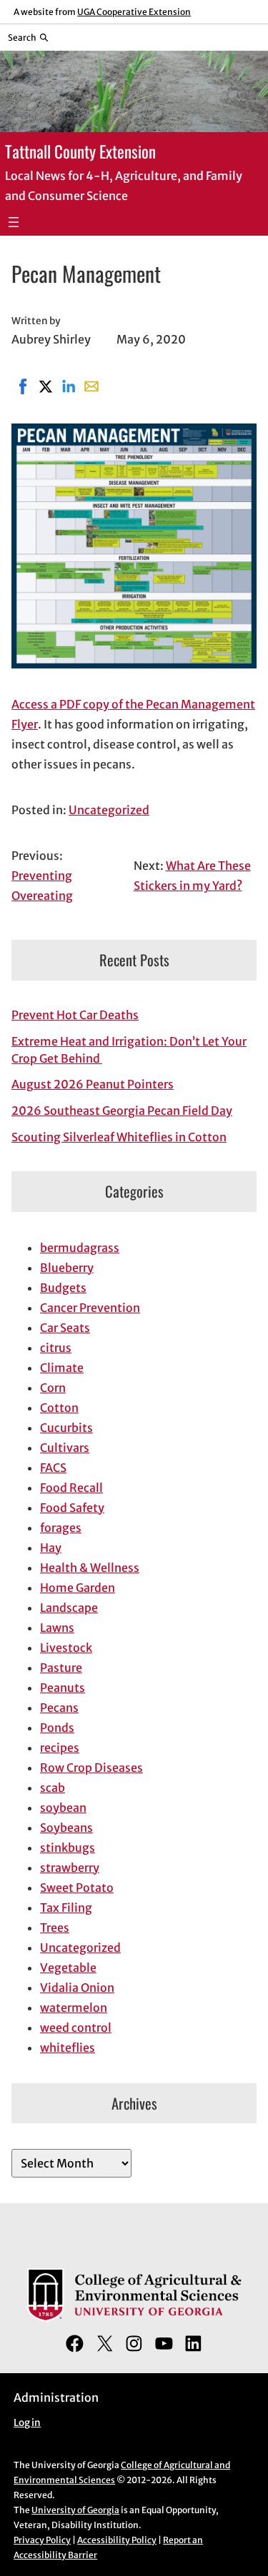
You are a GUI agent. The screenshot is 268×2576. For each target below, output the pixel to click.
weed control (76, 2028)
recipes (60, 1748)
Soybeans (66, 1828)
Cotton (59, 1408)
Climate (62, 1368)
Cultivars (65, 1448)
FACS (53, 1468)
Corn (53, 1388)
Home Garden (78, 1588)
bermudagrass (80, 1248)
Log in (27, 2423)
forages (61, 1528)
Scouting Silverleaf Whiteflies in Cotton (119, 1137)
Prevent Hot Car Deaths (75, 1015)
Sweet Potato (77, 1888)
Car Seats (65, 1328)
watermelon (74, 2008)
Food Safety (72, 1508)
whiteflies (68, 2048)
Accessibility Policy (117, 2540)
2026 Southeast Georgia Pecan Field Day (122, 1111)
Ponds (57, 1728)
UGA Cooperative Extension (134, 12)
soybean (63, 1808)
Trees (55, 1928)
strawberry (70, 1868)
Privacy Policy (42, 2540)
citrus (56, 1348)
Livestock (66, 1648)
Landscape (69, 1608)
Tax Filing (66, 1908)
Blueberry (67, 1268)
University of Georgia (75, 2510)
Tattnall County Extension (80, 151)
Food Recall (71, 1488)
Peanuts (63, 1688)
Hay (51, 1548)
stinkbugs (68, 1848)
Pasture (61, 1668)
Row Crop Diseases (91, 1768)
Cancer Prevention (90, 1308)
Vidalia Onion (77, 1988)
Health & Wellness (90, 1568)
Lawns (57, 1628)
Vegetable (68, 1968)
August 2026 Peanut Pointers (93, 1084)
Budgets (63, 1288)
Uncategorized (109, 810)
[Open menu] (14, 222)
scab (53, 1788)
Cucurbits (66, 1428)
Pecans (59, 1708)
